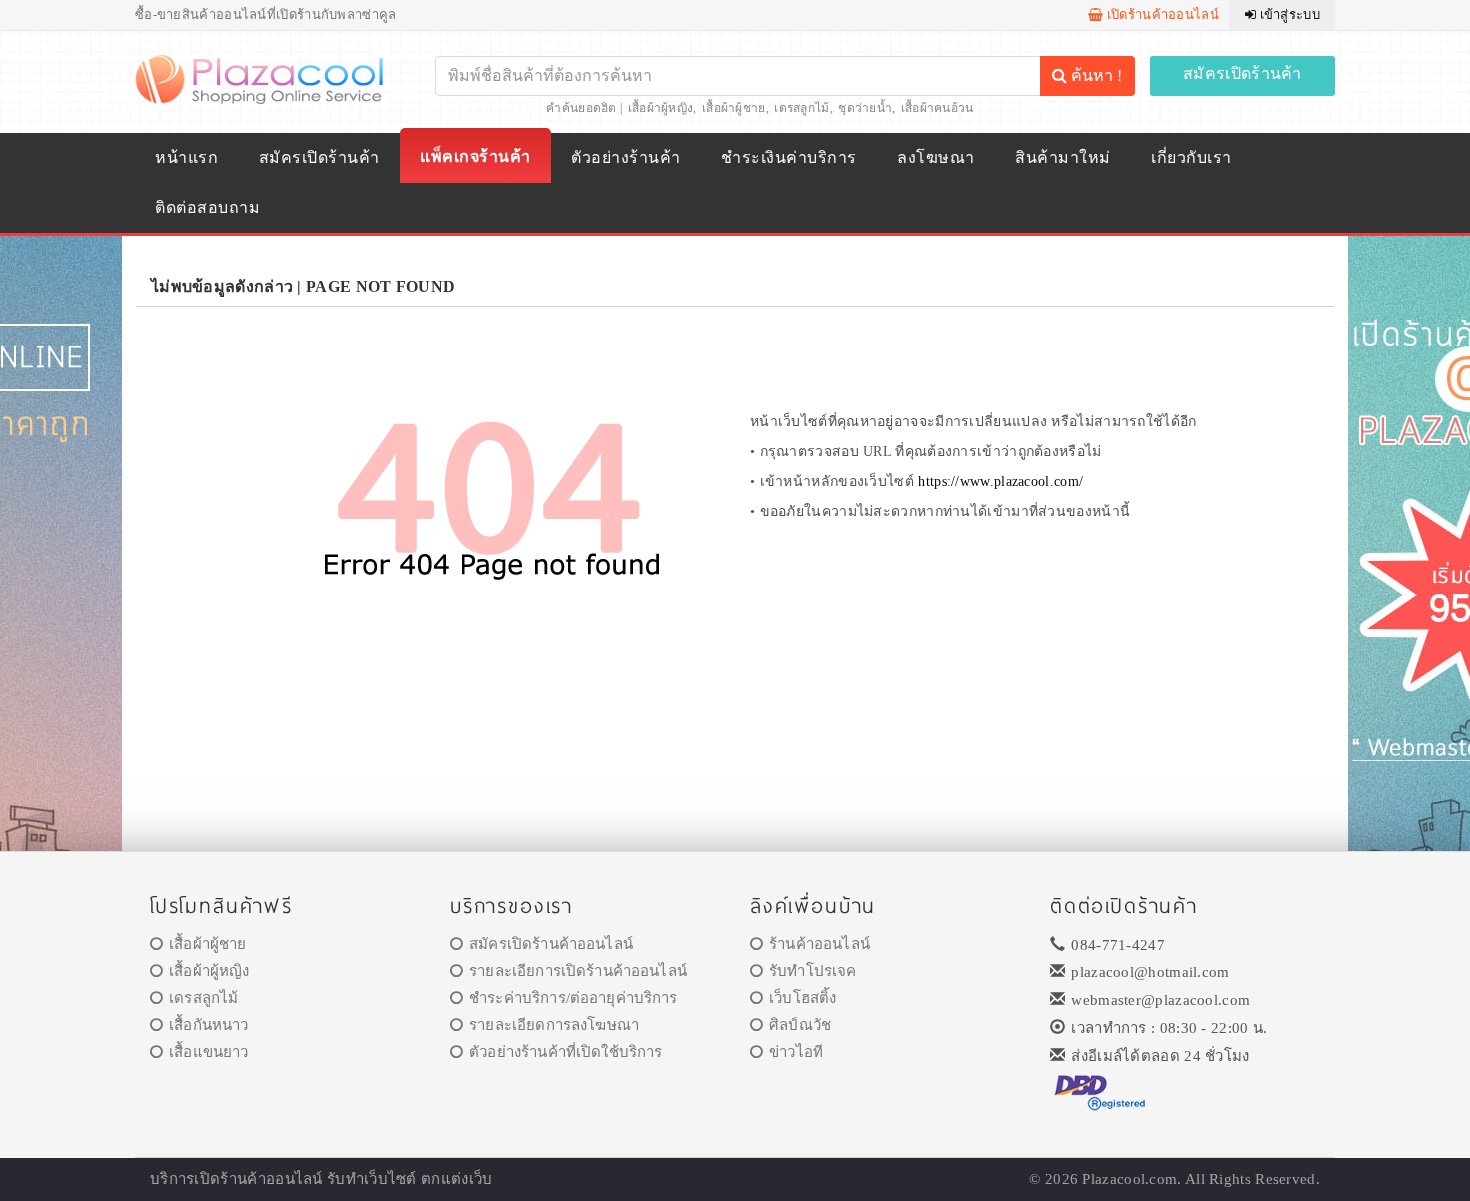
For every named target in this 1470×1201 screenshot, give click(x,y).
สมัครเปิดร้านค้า (1242, 73)
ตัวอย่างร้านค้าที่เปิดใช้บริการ (565, 1052)
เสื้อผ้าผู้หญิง (661, 108)
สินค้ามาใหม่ (1062, 157)
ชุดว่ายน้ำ (865, 108)
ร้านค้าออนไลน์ (819, 944)
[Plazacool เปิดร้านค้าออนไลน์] (261, 78)
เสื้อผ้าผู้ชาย (734, 108)
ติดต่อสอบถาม (207, 207)
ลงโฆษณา (935, 157)
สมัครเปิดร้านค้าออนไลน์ (551, 944)
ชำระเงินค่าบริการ (788, 157)
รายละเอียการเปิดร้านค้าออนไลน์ (578, 971)
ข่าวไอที (796, 1052)
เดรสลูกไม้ (801, 108)
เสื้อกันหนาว (208, 1025)
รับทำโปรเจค (812, 971)
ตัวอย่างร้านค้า (625, 157)
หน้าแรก (186, 157)
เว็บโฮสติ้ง (802, 998)
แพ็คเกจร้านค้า (475, 156)
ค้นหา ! (1094, 75)
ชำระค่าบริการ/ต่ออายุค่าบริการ (573, 998)
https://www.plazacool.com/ (1000, 481)
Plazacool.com (1129, 1179)
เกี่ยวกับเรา (1191, 157)
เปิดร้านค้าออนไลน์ (1161, 14)
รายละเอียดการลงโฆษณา (554, 1025)
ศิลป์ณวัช (800, 1025)
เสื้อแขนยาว (208, 1052)
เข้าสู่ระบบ (1288, 14)
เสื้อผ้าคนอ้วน (937, 108)
